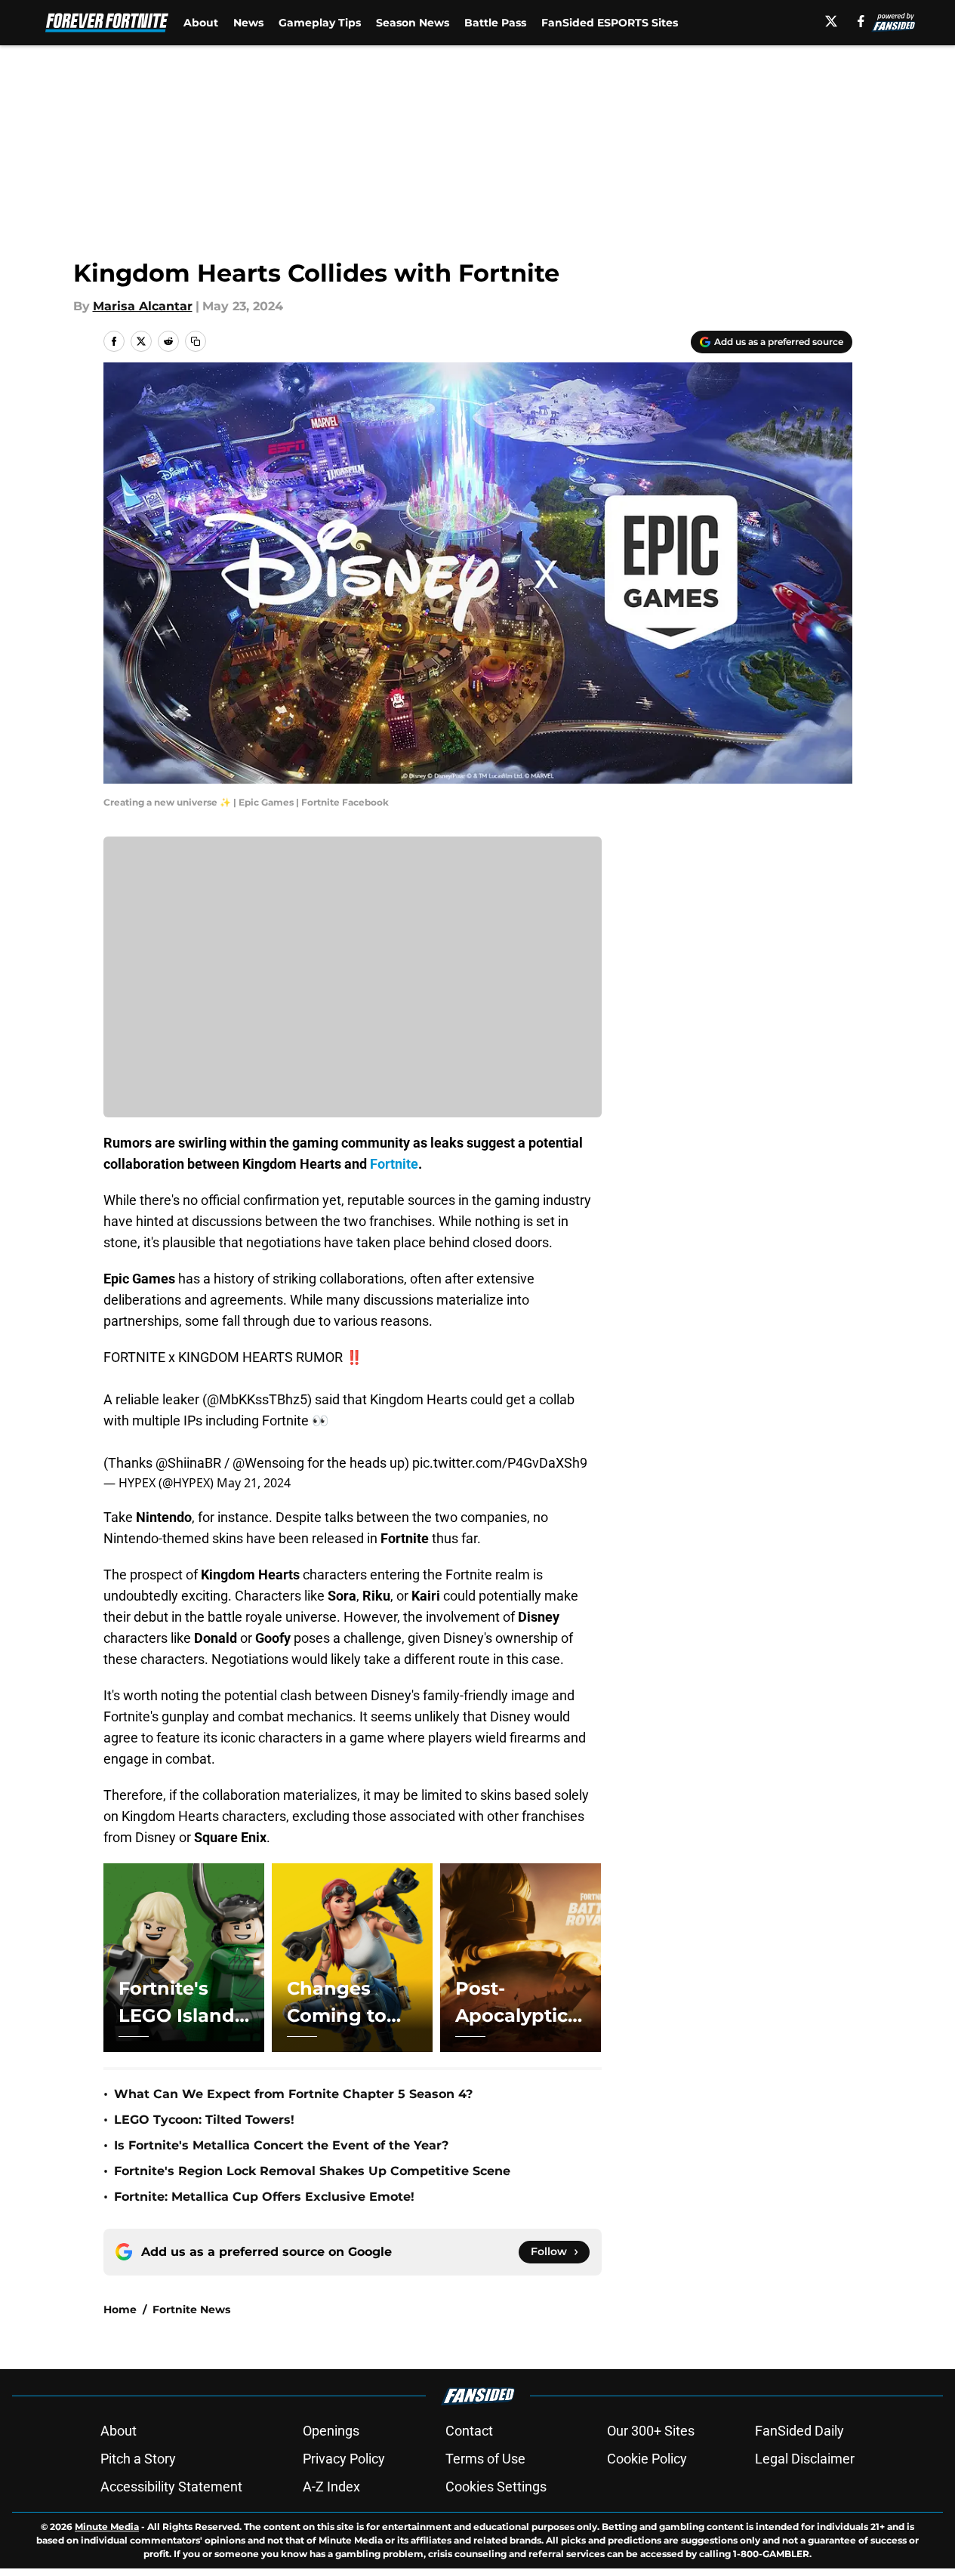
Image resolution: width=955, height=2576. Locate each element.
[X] (831, 21)
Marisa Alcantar (143, 306)
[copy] (196, 341)
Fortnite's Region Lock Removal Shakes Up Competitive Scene (312, 2171)
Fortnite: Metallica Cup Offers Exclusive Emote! (264, 2197)
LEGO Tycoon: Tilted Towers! (204, 2120)
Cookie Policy (647, 2459)
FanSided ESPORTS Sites (610, 23)
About (201, 23)
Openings (331, 2431)
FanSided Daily (799, 2431)
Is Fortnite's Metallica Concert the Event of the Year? (281, 2145)
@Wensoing (268, 1463)
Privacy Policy (344, 2459)
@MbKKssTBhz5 (257, 1399)
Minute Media (107, 2527)
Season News (413, 23)
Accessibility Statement (171, 2487)
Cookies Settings (496, 2487)
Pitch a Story (138, 2459)
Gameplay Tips (320, 23)
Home (120, 2309)
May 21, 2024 (254, 1483)
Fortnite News (191, 2309)
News (248, 23)
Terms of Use (485, 2459)
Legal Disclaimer (805, 2459)
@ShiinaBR (188, 1463)
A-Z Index (331, 2487)
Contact (469, 2431)
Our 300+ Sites (651, 2431)
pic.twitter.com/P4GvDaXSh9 (500, 1463)
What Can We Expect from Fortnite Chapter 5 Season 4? (293, 2094)
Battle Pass (495, 23)
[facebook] (861, 21)
